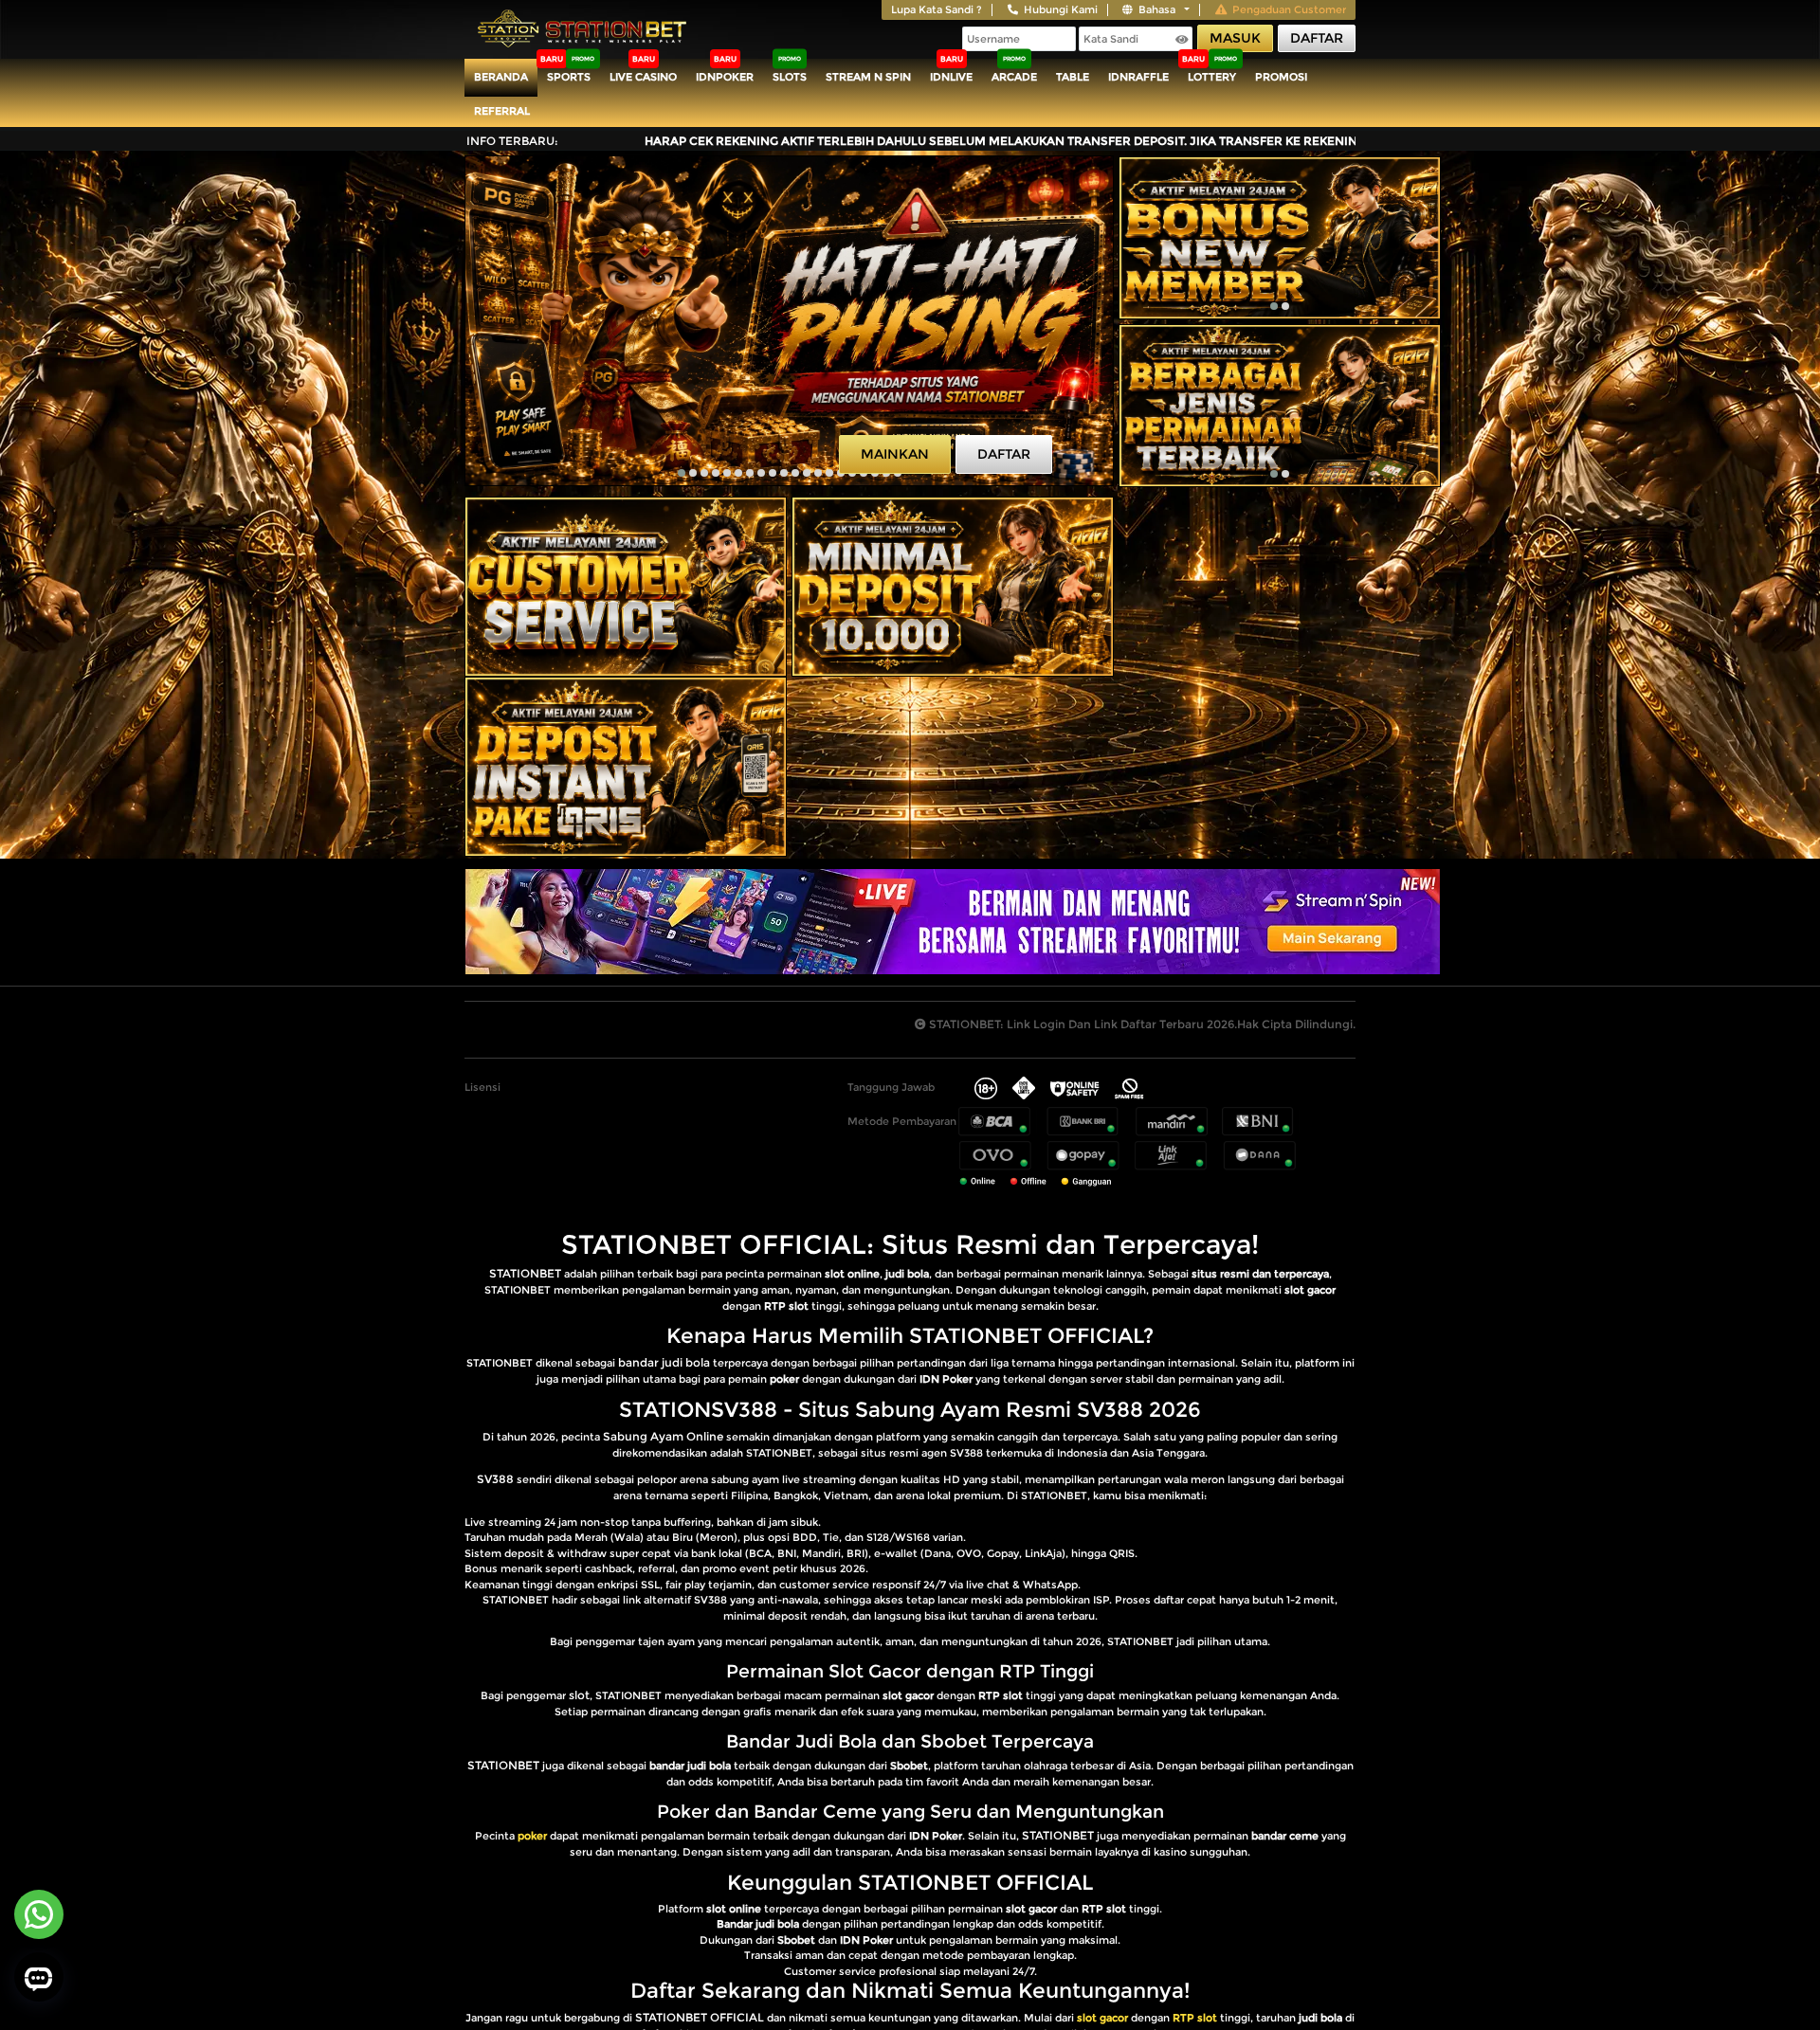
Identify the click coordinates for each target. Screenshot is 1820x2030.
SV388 (495, 1479)
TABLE (1073, 77)
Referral (502, 111)
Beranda (501, 77)
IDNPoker (725, 77)
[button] (682, 473)
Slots (790, 77)
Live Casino (643, 77)
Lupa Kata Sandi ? (937, 9)
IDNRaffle (1138, 77)
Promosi (1281, 77)
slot (579, 1695)
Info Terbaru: (512, 141)
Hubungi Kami (1061, 9)
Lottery (1212, 77)
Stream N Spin (868, 77)
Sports (569, 77)
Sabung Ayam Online (663, 1436)
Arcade (1014, 77)
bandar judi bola (664, 1362)
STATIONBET (525, 1273)
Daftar (1317, 38)
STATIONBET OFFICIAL (700, 2017)
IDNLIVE (951, 77)
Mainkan (895, 454)
